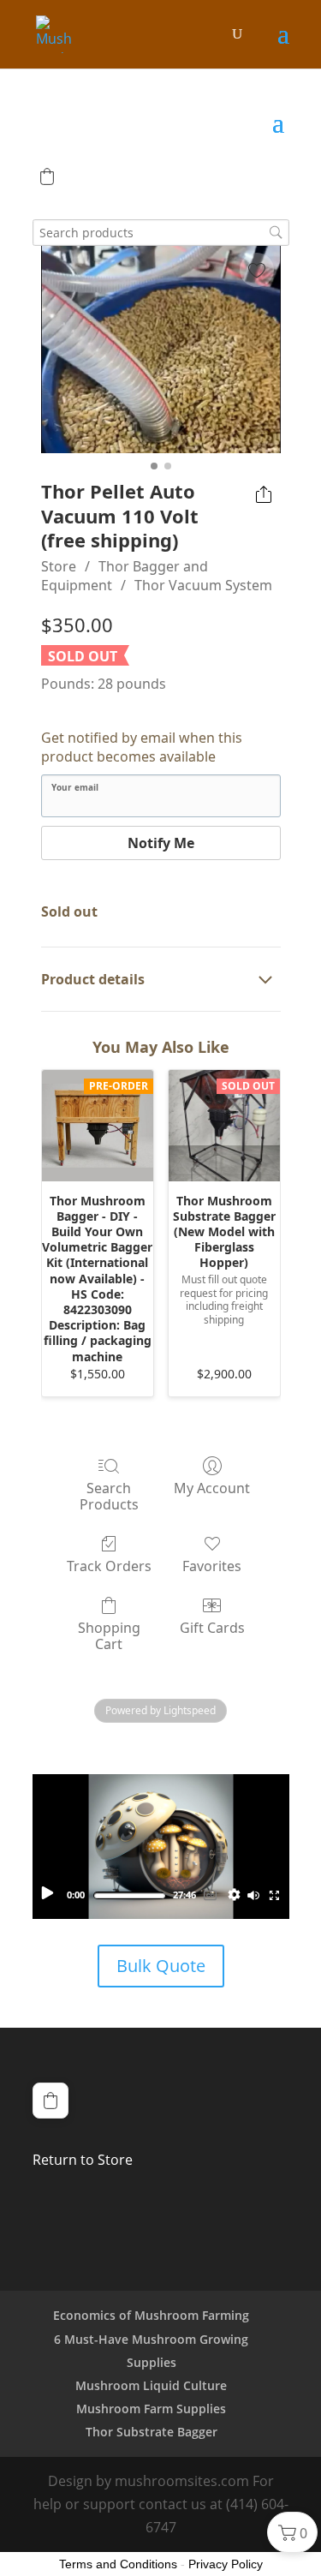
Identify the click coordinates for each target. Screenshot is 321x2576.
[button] (47, 176)
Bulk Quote (161, 1966)
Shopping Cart (109, 1635)
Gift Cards (212, 1627)
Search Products (109, 1496)
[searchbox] (161, 233)
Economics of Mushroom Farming (151, 2315)
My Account (212, 1488)
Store (59, 566)
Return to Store (83, 2160)
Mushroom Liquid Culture (151, 2385)
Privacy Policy (226, 2564)
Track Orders (109, 1566)
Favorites (212, 1566)
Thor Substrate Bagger (152, 2432)
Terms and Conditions (118, 2564)
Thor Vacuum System (203, 585)
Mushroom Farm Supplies (151, 2409)
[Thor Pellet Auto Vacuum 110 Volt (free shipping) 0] (161, 350)
